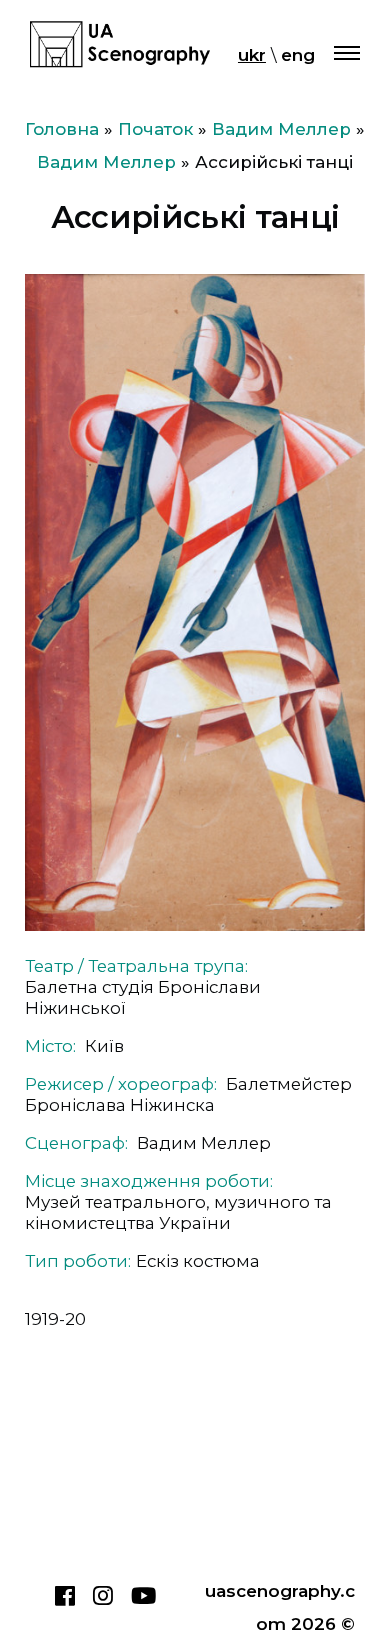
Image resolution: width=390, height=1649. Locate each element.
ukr (252, 55)
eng (298, 55)
